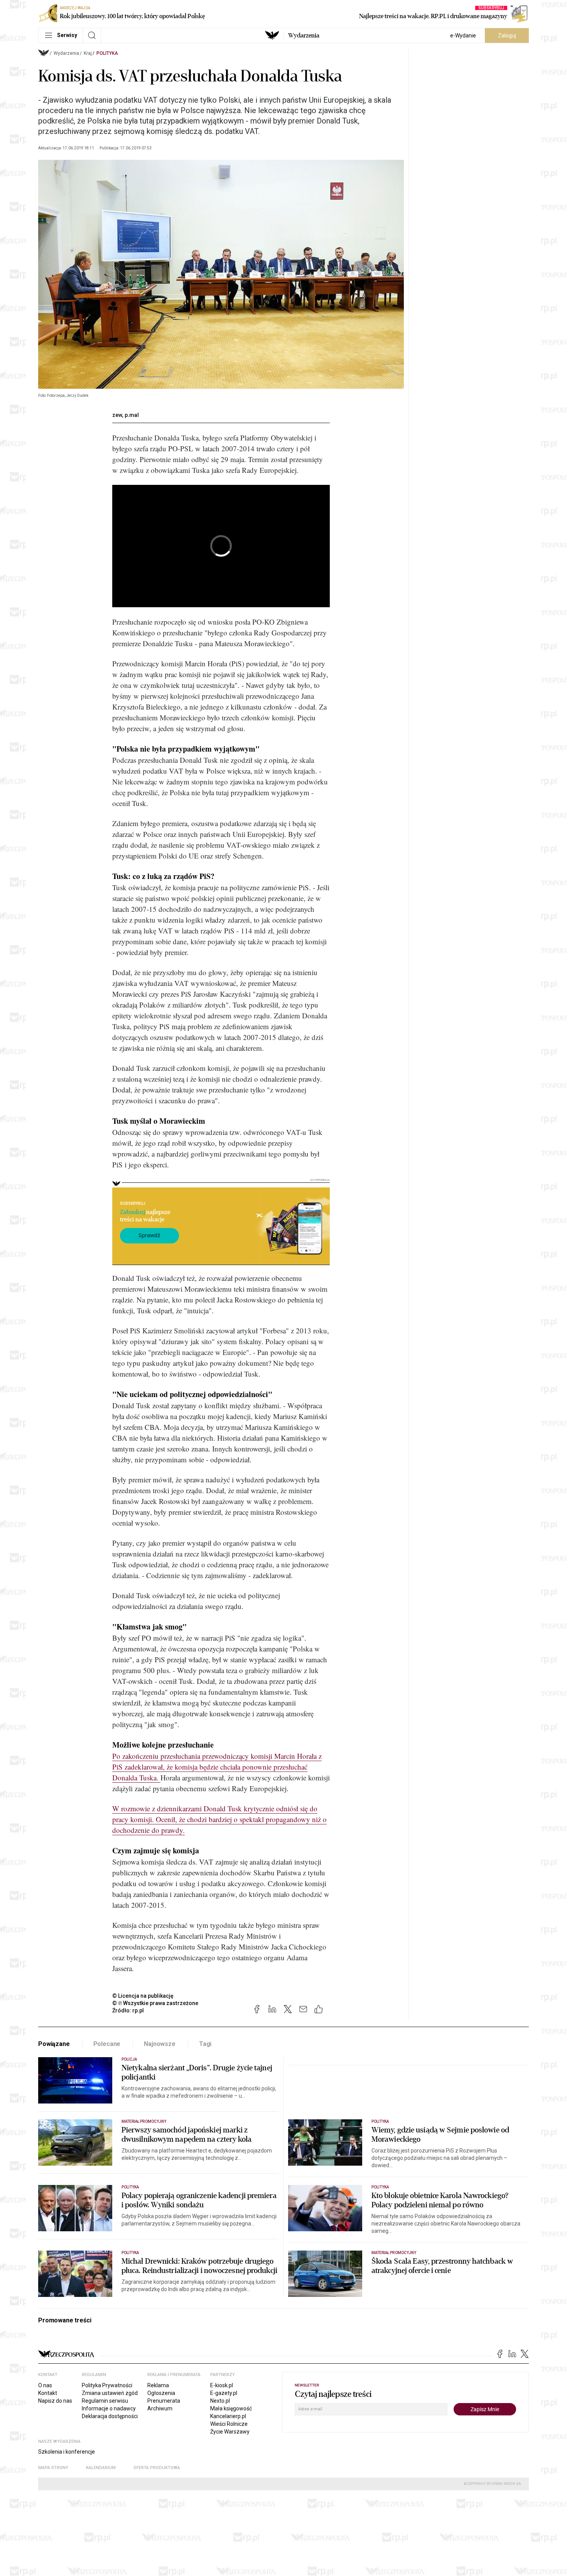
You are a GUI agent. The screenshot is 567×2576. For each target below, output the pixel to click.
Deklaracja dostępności (110, 2416)
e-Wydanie (463, 36)
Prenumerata (164, 2401)
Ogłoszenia (161, 2393)
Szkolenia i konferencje (67, 2452)
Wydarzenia (304, 36)
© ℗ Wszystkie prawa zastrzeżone (155, 2003)
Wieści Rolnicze (229, 2424)
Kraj (88, 53)
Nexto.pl (220, 2401)
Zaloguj (507, 36)
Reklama (158, 2385)
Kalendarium (101, 2468)
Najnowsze (160, 2044)
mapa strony (53, 2468)
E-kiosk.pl (222, 2385)
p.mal (132, 415)
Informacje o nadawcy (109, 2408)
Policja (129, 2059)
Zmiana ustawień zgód (110, 2393)
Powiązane (54, 2044)
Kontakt (48, 2393)
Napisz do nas (55, 2401)
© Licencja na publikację (143, 1996)
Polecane (107, 2044)
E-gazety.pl (224, 2393)
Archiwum (160, 2408)
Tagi (205, 2044)
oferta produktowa (157, 2468)
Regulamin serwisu (105, 2401)
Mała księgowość (231, 2408)
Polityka (107, 53)
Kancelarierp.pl (228, 2416)
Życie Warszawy (230, 2432)
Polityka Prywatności (107, 2385)
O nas (45, 2385)
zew (117, 415)
